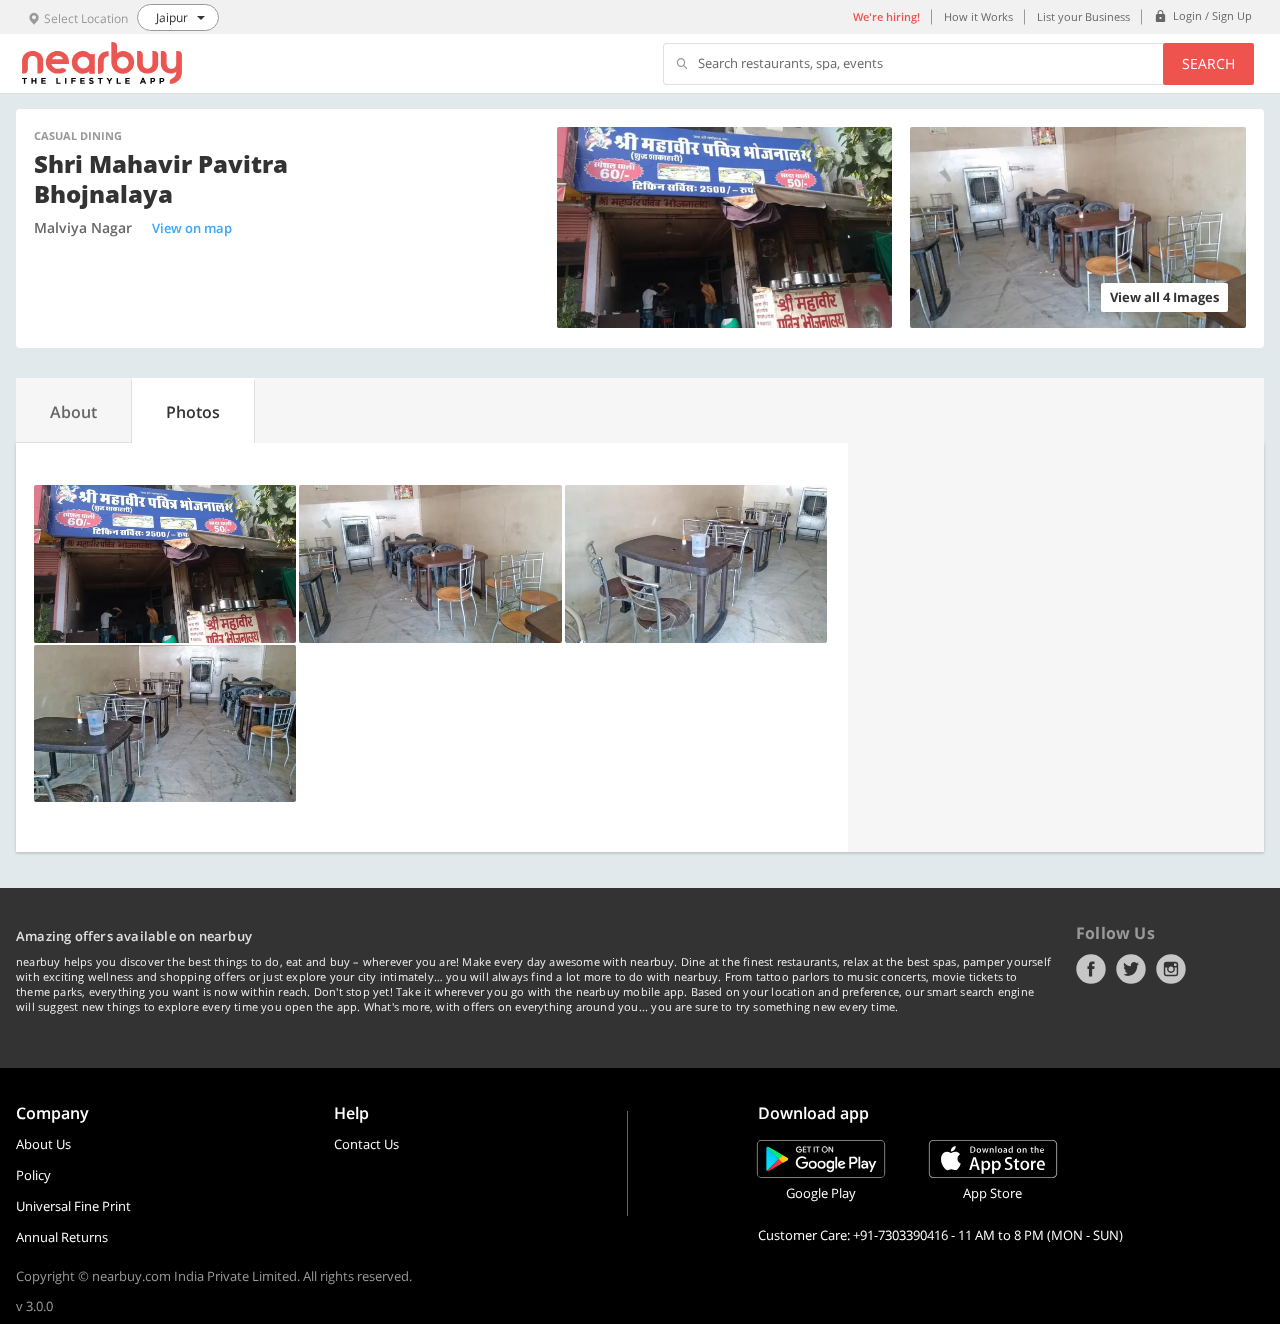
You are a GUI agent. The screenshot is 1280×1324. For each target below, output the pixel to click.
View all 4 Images (1164, 297)
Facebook (1091, 969)
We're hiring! (886, 16)
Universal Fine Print (73, 1206)
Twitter (1131, 969)
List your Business (1083, 16)
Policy (33, 1175)
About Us (43, 1144)
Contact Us (366, 1144)
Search (1208, 63)
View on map (192, 228)
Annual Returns (62, 1237)
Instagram (1171, 969)
